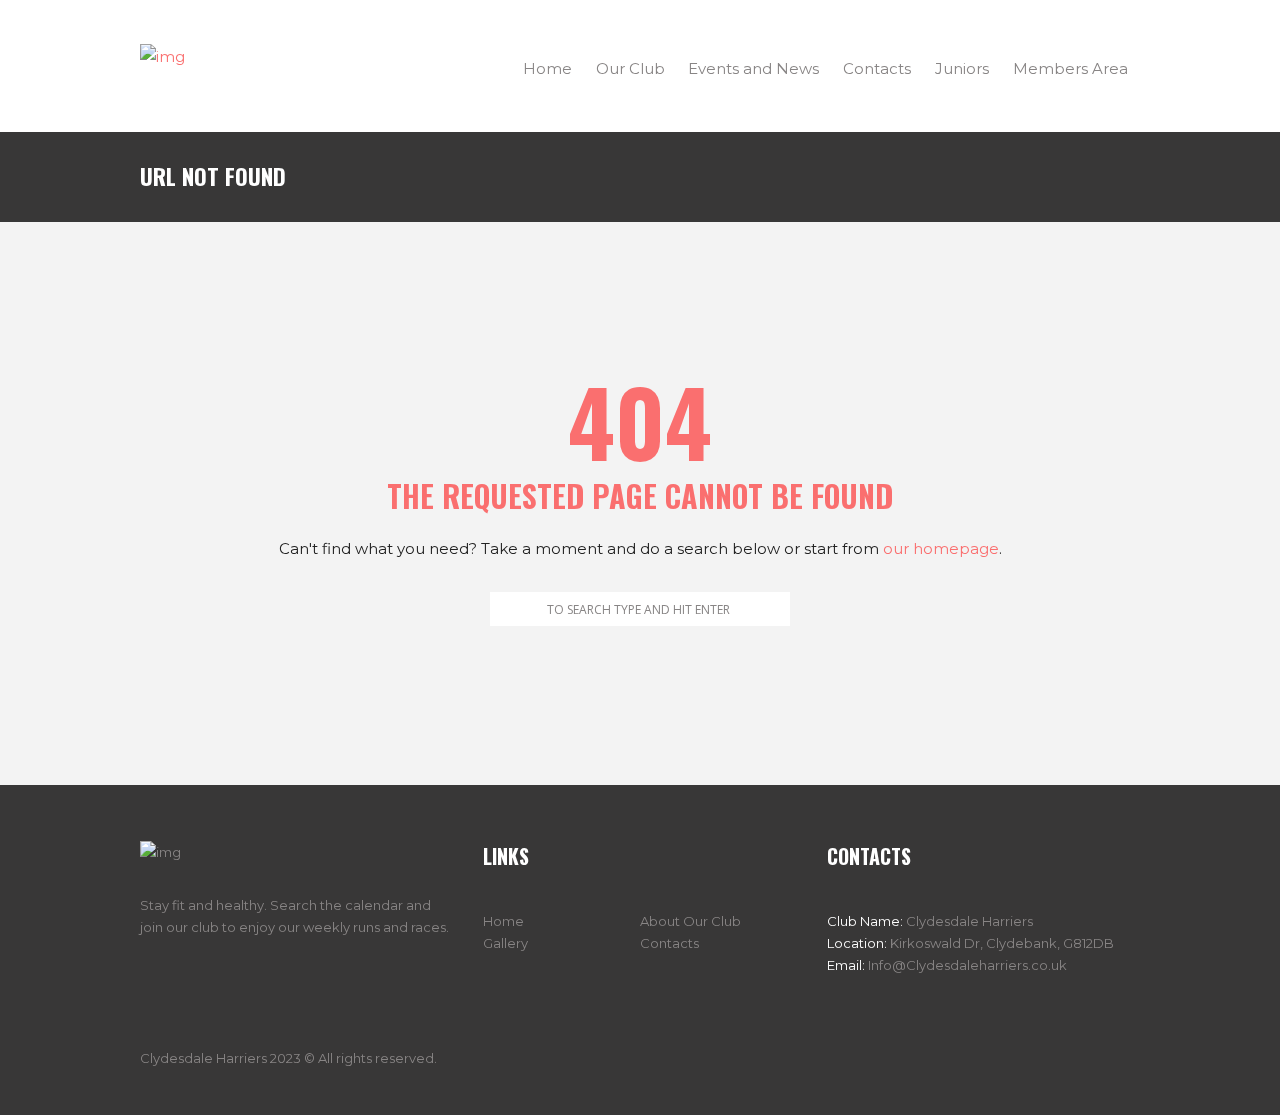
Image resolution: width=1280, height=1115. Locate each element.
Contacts (669, 943)
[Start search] (504, 609)
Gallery (505, 943)
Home (503, 921)
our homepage (941, 548)
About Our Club (690, 921)
